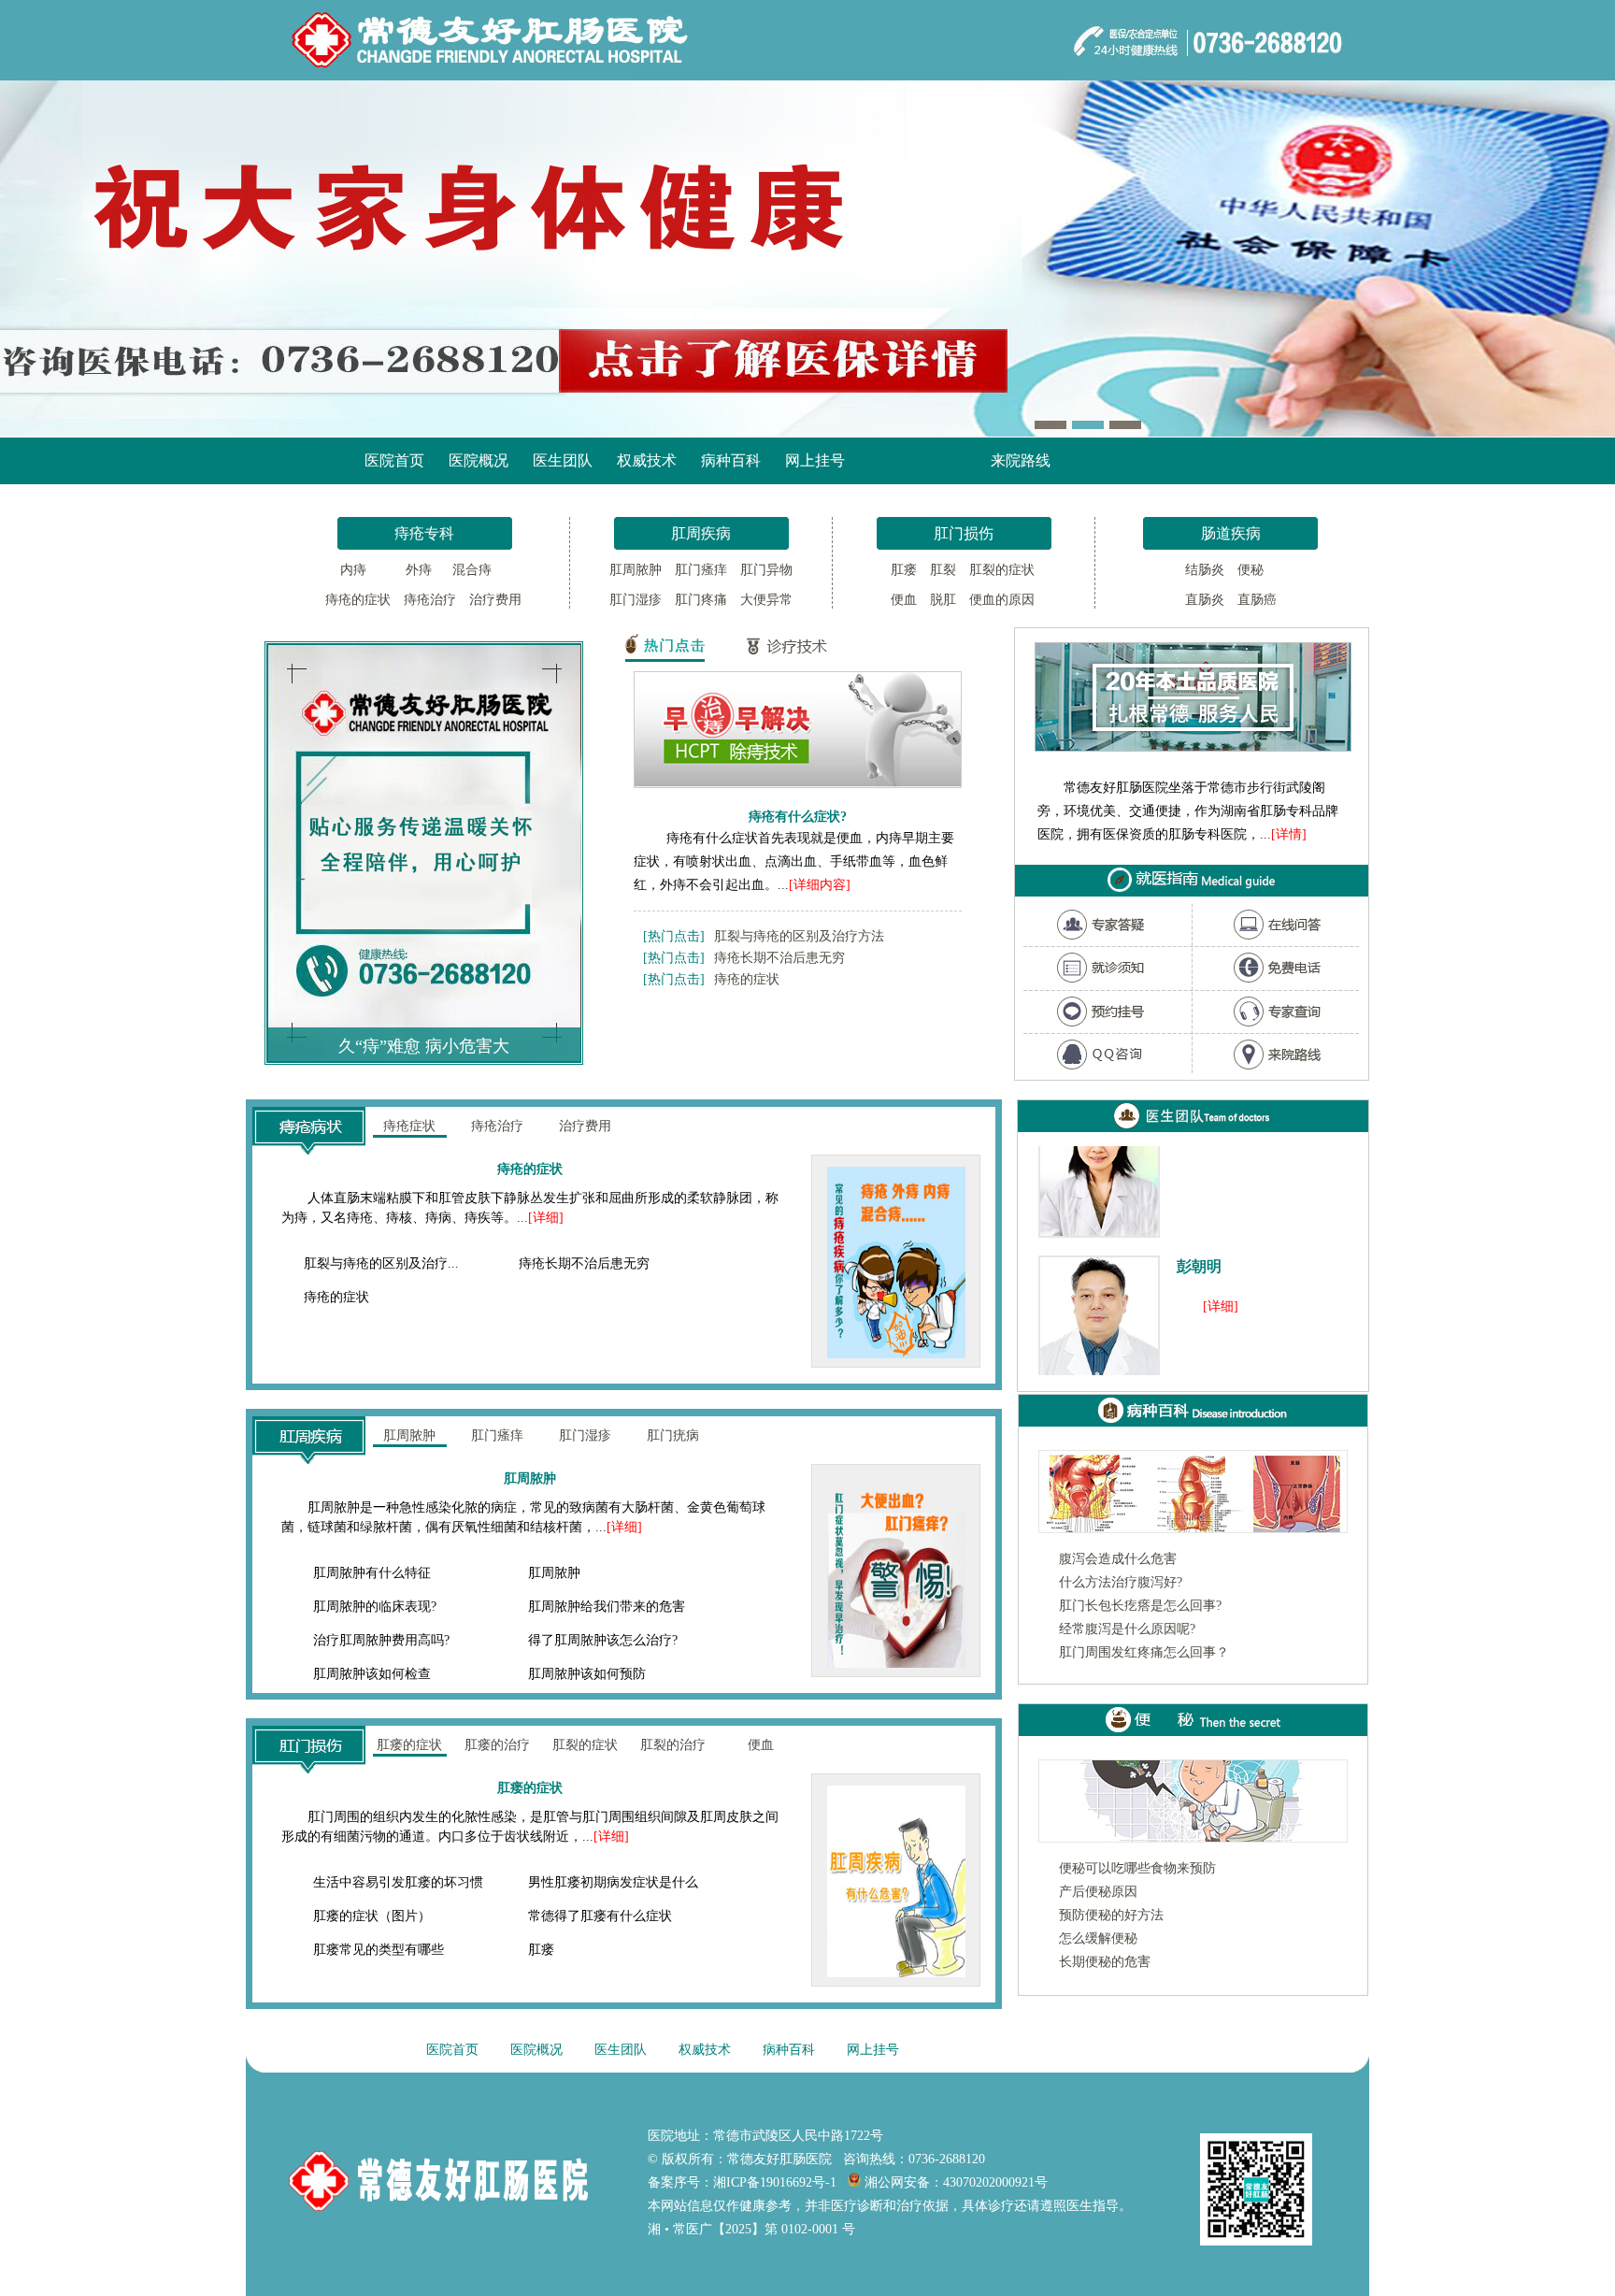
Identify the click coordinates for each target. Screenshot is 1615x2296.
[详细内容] (820, 885)
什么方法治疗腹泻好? (1121, 1582)
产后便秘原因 (1098, 1892)
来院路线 (1021, 460)
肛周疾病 (701, 533)
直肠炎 (1205, 600)
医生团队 (563, 460)
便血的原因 (1002, 600)
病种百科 (731, 460)
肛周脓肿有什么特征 (372, 1573)
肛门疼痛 (701, 600)
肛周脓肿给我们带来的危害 (607, 1607)
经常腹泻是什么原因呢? (1127, 1629)
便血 (904, 600)
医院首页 (394, 460)
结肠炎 (1205, 570)
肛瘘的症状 (409, 1745)
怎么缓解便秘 (1098, 1938)
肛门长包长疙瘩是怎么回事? (1140, 1606)
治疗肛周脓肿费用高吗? (381, 1640)
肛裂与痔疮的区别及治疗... (381, 1263)
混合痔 (474, 570)
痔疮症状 (409, 1126)
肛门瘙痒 (701, 570)
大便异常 (766, 600)
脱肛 (943, 600)
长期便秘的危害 (1105, 1962)
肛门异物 (766, 570)
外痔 (413, 570)
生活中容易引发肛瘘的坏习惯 (398, 1882)
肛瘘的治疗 (497, 1745)
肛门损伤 (964, 533)
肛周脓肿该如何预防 (587, 1674)
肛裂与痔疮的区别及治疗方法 (799, 936)
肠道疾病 (1231, 533)
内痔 (351, 570)
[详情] (1289, 834)
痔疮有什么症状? (798, 816)
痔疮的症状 (358, 600)
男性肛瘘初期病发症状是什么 (613, 1882)
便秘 (1251, 570)
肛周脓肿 (636, 570)
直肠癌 (1257, 600)
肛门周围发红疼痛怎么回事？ (1144, 1652)
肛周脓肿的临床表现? (375, 1607)
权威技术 (647, 460)
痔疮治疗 (430, 600)
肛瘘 (904, 570)
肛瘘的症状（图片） (372, 1916)
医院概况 (479, 460)
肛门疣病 (673, 1435)
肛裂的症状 (1002, 570)
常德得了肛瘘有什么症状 (600, 1916)
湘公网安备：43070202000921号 (954, 2182)
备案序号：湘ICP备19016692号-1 (742, 2182)
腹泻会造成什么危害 (1118, 1559)
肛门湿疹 (636, 600)
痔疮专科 (424, 533)
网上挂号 (815, 460)
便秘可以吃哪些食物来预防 (1137, 1868)
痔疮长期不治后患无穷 (779, 958)
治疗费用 (495, 600)
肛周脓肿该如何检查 (372, 1674)
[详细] (546, 1218)
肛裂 (943, 570)
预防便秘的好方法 (1111, 1915)
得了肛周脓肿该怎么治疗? (603, 1640)
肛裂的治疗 (673, 1745)
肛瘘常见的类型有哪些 (379, 1950)
